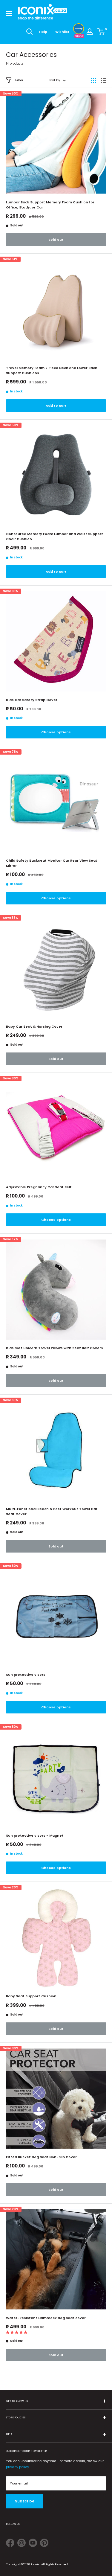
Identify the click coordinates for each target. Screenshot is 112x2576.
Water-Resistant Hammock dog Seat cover (46, 2318)
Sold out (56, 240)
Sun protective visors (26, 1675)
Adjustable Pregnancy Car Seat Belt (39, 1187)
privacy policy (17, 2467)
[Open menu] (9, 13)
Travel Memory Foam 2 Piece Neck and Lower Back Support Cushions (52, 370)
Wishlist (62, 32)
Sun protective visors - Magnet (35, 1835)
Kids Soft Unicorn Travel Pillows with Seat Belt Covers (55, 1348)
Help (43, 32)
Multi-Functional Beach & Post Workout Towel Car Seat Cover (52, 1511)
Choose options (56, 732)
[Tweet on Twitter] (10, 2544)
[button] (17, 2332)
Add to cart (56, 406)
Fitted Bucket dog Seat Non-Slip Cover (41, 2157)
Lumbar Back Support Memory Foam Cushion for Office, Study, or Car (50, 205)
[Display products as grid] (93, 80)
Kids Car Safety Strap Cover (32, 700)
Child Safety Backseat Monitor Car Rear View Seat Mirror (52, 863)
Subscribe (25, 2501)
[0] (101, 32)
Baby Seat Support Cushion (31, 1996)
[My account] (90, 32)
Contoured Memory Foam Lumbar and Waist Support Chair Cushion (55, 536)
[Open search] (30, 32)
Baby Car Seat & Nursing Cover (34, 1026)
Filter (19, 80)
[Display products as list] (103, 80)
